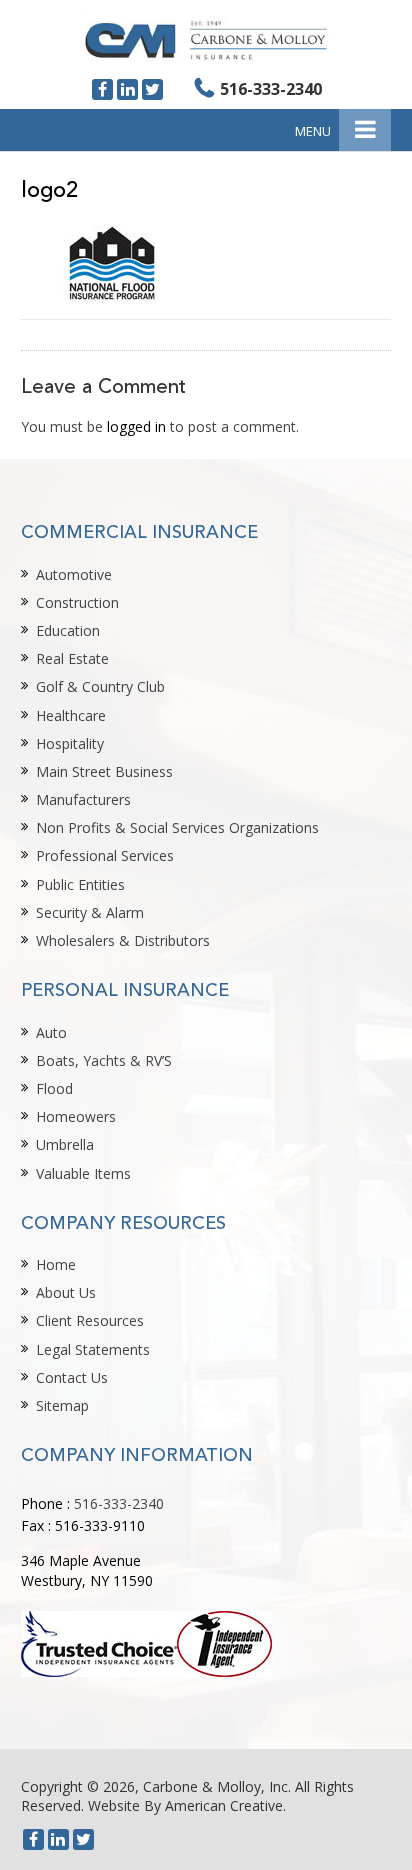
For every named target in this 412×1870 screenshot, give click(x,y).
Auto (51, 1032)
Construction (77, 602)
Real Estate (72, 658)
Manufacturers (83, 799)
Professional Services (105, 855)
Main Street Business (104, 771)
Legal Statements (93, 1349)
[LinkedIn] (127, 89)
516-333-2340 (271, 89)
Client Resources (90, 1320)
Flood (54, 1088)
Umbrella (65, 1144)
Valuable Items (83, 1173)
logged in (136, 426)
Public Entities (80, 884)
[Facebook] (102, 89)
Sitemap (62, 1405)
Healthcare (71, 715)
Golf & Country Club (100, 686)
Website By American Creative (185, 1805)
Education (68, 630)
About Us (66, 1292)
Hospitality (70, 743)
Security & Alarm (90, 912)
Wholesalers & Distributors (123, 940)
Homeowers (76, 1116)
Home (56, 1264)
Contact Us (72, 1377)
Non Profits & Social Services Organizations (177, 827)
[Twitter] (152, 89)
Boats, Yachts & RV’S (104, 1060)
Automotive (74, 574)
